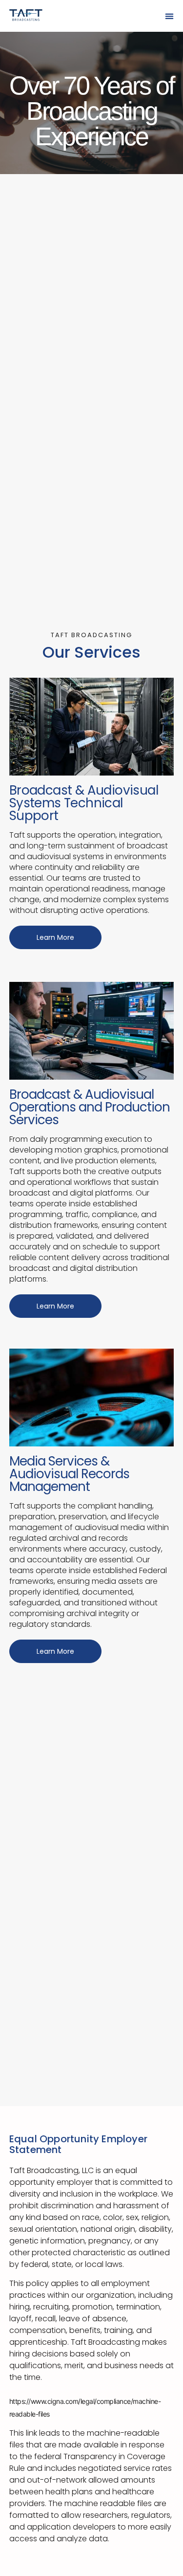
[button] (169, 16)
